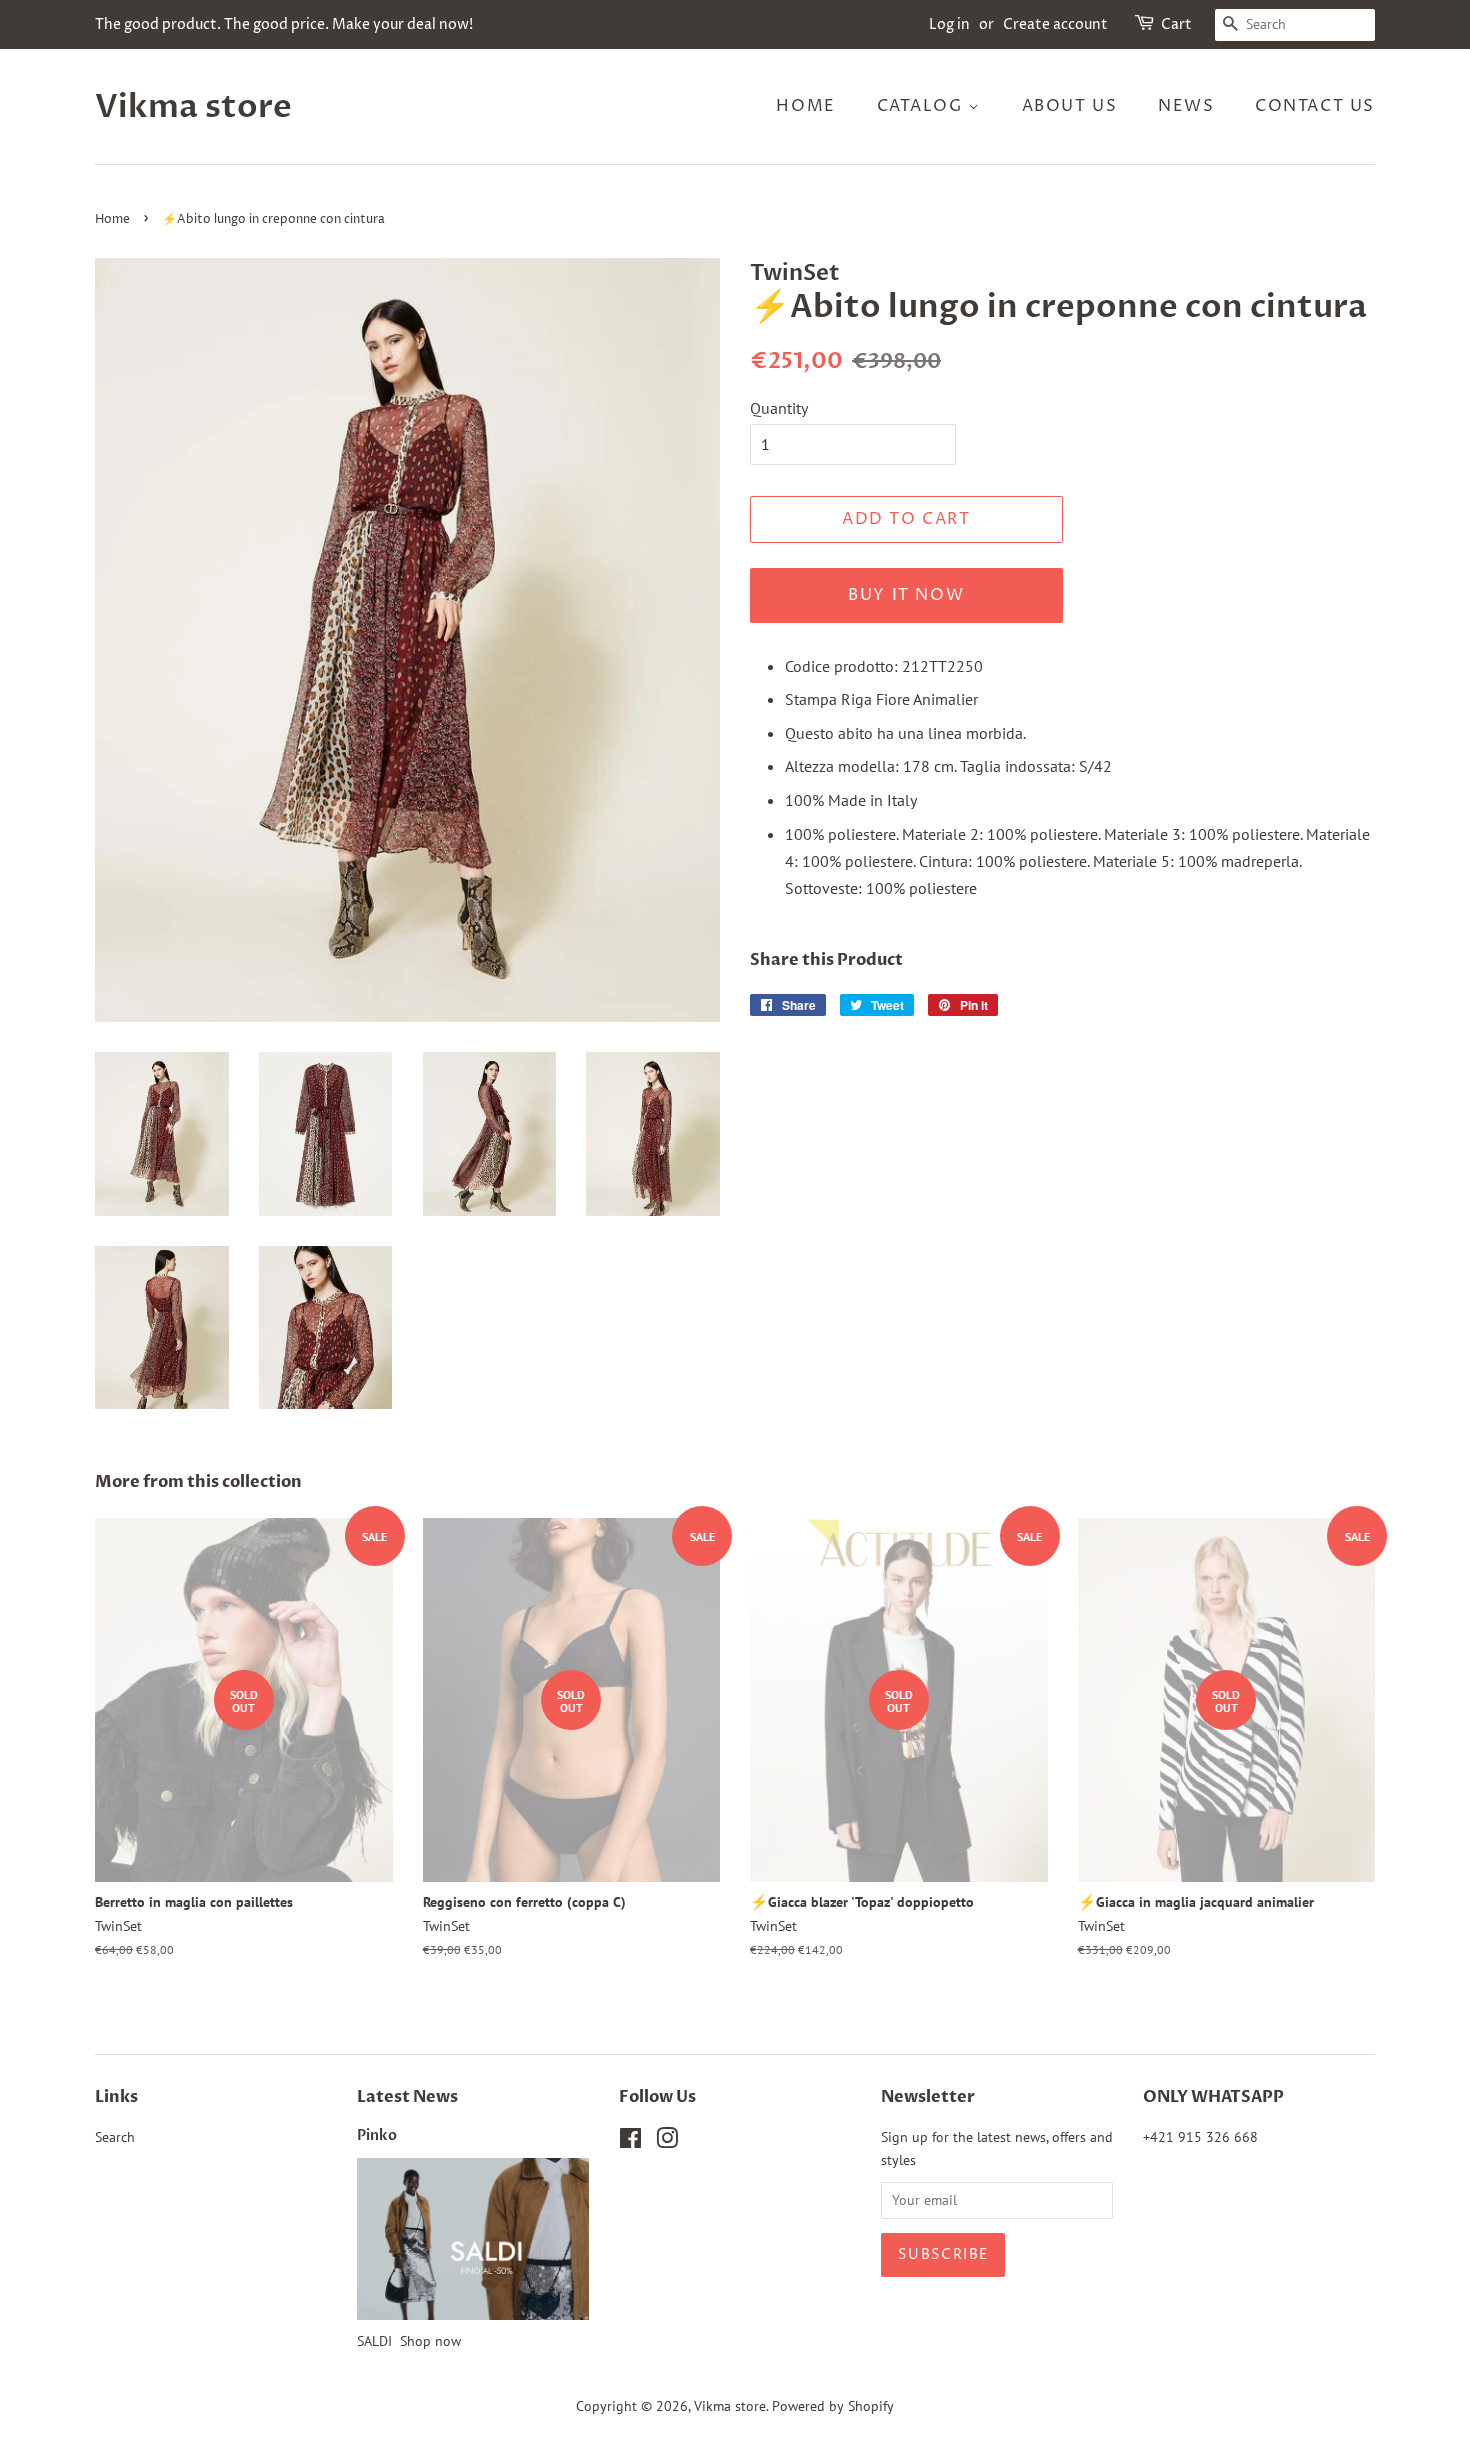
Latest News (407, 2097)
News (1186, 106)
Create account (1055, 24)
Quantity (779, 408)
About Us (1070, 106)
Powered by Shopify (833, 2406)
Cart (1176, 24)
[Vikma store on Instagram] (667, 2142)
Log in (949, 24)
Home (805, 106)
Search (115, 2137)
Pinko (377, 2136)
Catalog (923, 106)
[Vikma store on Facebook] (630, 2142)
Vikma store (193, 107)
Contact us (1315, 106)
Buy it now (906, 595)
